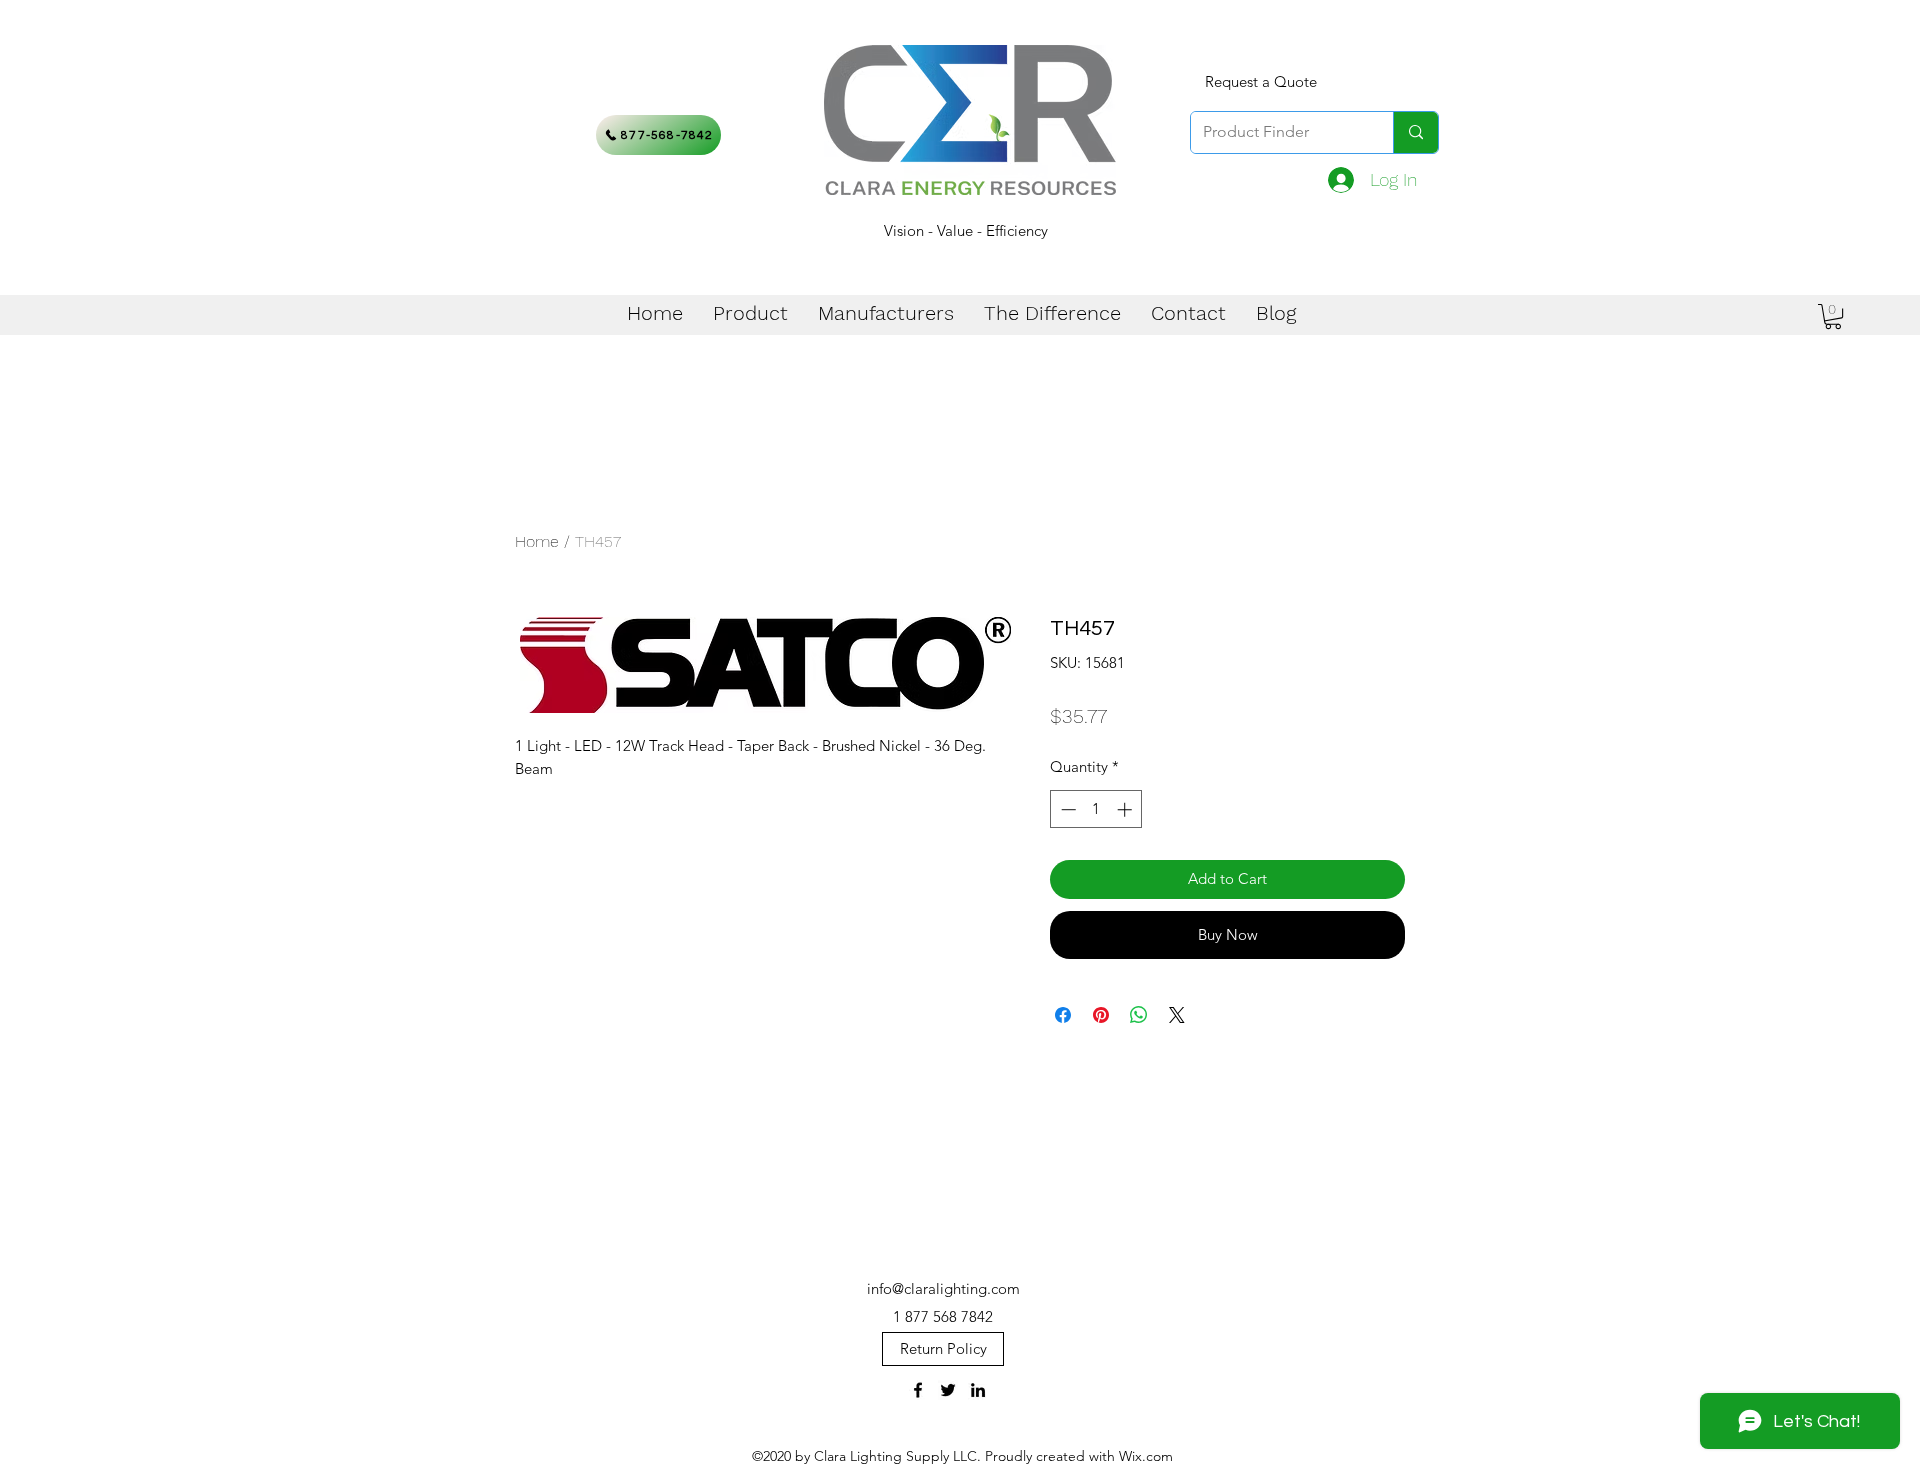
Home (537, 541)
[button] (1833, 316)
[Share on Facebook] (1063, 1015)
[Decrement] (1066, 809)
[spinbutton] (1096, 809)
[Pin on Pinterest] (1101, 1015)
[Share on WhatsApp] (1139, 1015)
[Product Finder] (1415, 132)
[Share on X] (1177, 1015)
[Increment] (1126, 809)
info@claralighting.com (943, 1288)
